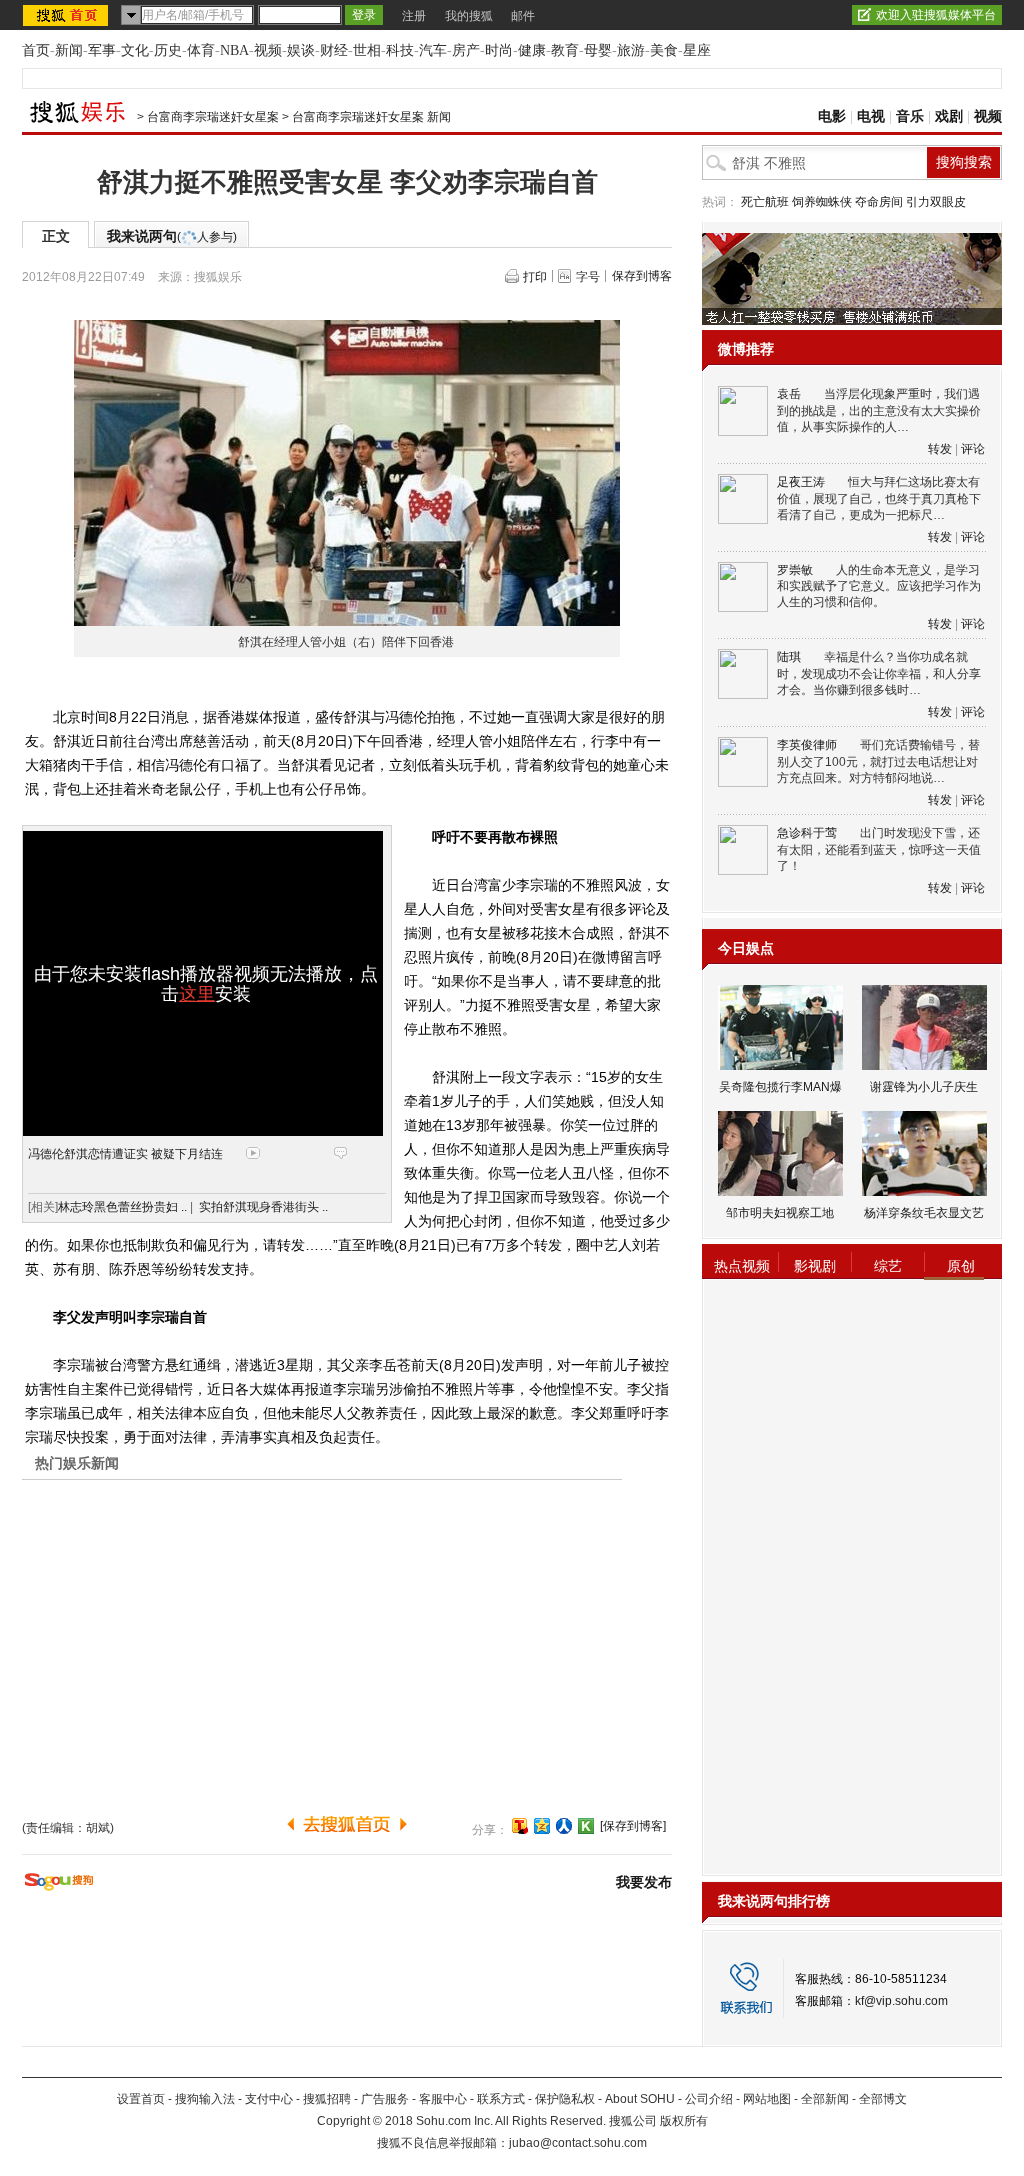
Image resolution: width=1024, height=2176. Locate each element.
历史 (168, 50)
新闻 (69, 50)
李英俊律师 (807, 745)
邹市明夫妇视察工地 (780, 1213)
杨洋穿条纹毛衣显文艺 (924, 1213)
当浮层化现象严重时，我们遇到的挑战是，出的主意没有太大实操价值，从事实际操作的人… (879, 410)
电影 (832, 116)
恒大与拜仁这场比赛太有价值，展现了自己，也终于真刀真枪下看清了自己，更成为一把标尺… (879, 498)
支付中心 (269, 2099)
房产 (466, 50)
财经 (334, 50)
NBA (234, 50)
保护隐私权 (565, 2099)
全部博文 (883, 2099)
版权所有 (684, 2121)
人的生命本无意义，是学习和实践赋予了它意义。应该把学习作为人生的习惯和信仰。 (879, 586)
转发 (940, 449)
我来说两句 (172, 236)
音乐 (910, 116)
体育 (201, 50)
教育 (565, 50)
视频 (268, 50)
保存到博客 (642, 276)
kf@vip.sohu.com (901, 2001)
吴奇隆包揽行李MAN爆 (780, 1087)
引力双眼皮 (936, 202)
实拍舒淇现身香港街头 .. (263, 1207)
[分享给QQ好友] (542, 1826)
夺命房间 (879, 202)
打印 (535, 277)
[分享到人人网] (564, 1826)
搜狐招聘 (327, 2099)
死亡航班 (765, 202)
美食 (664, 50)
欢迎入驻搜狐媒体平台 (936, 15)
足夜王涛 (801, 482)
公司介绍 (709, 2099)
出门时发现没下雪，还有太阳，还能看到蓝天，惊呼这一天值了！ (879, 849)
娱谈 (301, 50)
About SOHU (640, 2099)
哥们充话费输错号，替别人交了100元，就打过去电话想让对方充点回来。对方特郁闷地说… (878, 761)
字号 (588, 277)
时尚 (499, 50)
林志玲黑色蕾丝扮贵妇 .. (122, 1207)
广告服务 (385, 2099)
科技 (400, 50)
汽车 (433, 50)
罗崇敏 (795, 570)
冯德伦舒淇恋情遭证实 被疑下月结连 (125, 1154)
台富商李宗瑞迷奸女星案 (213, 117)
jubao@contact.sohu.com (578, 2143)
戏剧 (949, 116)
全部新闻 (825, 2099)
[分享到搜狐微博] (520, 1826)
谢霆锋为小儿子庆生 (924, 1087)
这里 (197, 994)
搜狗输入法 (205, 2099)
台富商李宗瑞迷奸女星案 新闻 (371, 117)
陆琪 (789, 657)
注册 (414, 16)
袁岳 (789, 394)
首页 (36, 50)
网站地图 (767, 2099)
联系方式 (501, 2099)
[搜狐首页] (67, 15)
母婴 (598, 50)
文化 (135, 50)
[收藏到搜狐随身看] (586, 1826)
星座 (697, 50)
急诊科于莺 (807, 833)
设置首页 (141, 2099)
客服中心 (443, 2099)
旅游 (631, 50)
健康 (532, 50)
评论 (973, 449)
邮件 (523, 16)
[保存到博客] (633, 1826)
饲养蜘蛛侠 (822, 202)
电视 (871, 116)
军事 (102, 50)
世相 (367, 50)
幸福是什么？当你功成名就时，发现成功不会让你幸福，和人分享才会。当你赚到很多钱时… (879, 673)
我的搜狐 (469, 16)
